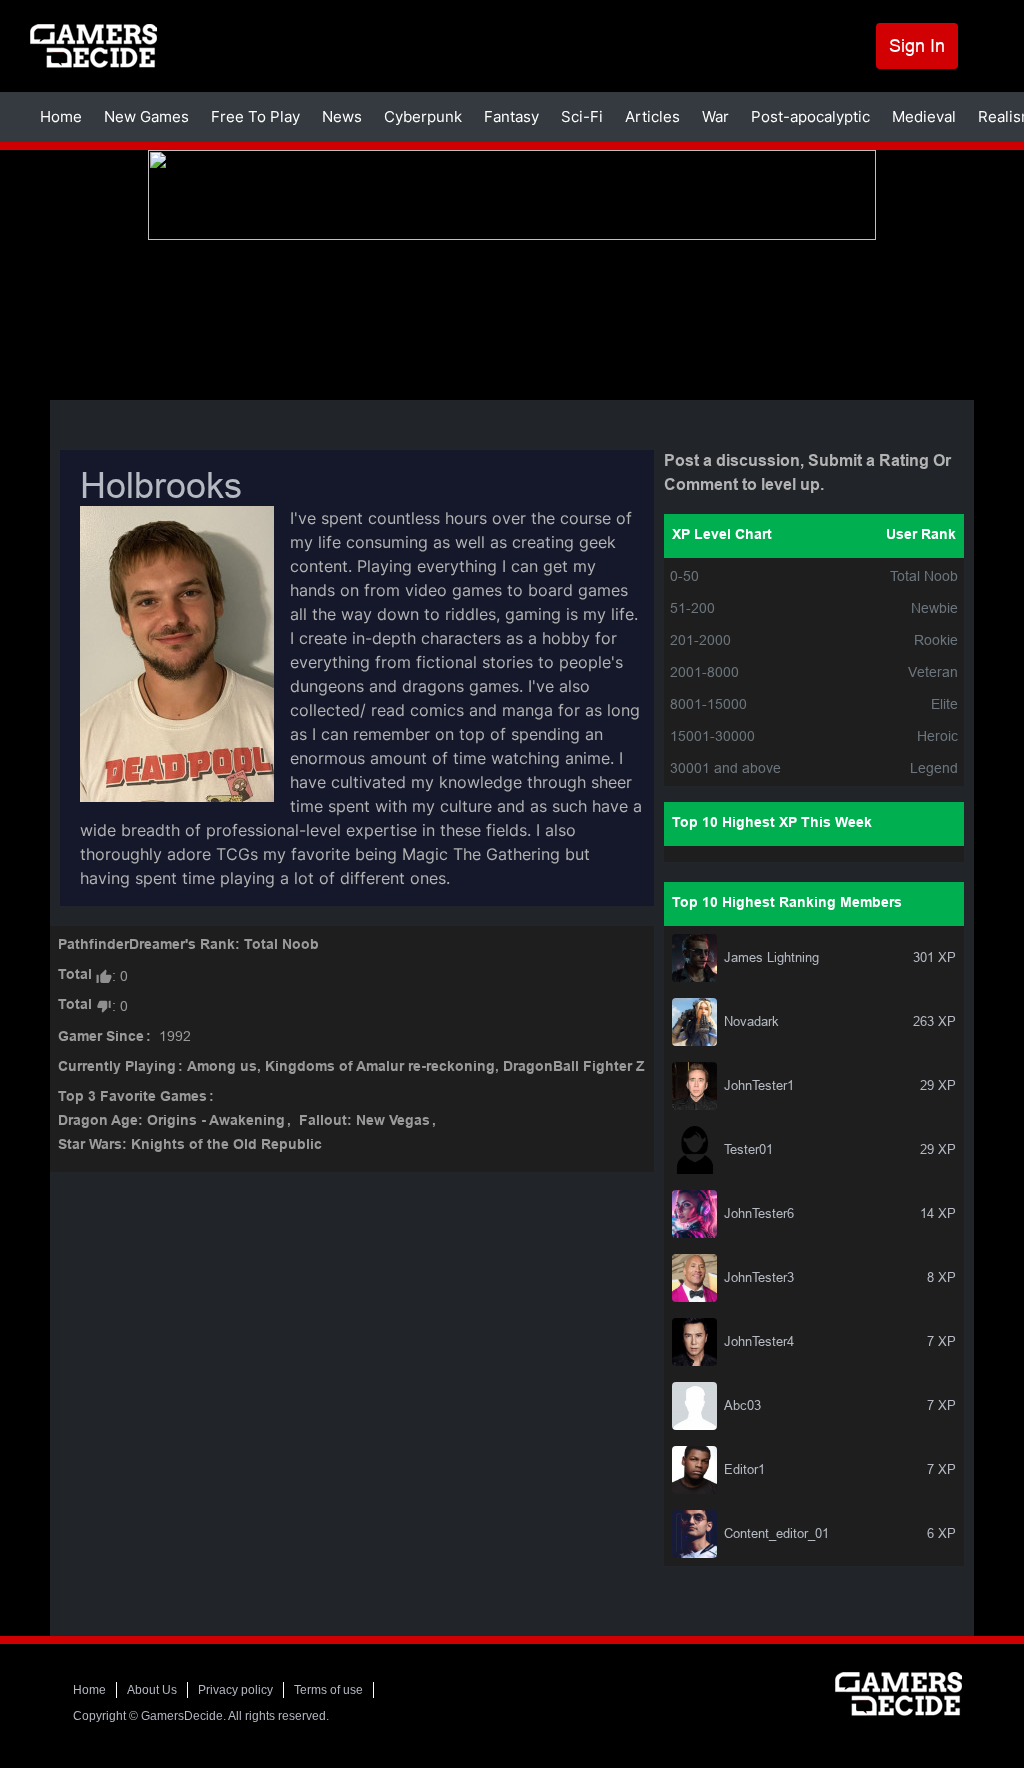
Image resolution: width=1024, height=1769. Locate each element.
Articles (652, 116)
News (342, 116)
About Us (152, 1690)
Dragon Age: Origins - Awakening (171, 1121)
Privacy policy (235, 1690)
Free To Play (255, 116)
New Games (146, 116)
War (715, 116)
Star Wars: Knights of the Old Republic (190, 1145)
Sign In (917, 45)
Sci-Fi (582, 116)
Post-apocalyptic (810, 116)
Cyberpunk (423, 116)
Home (61, 116)
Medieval (924, 116)
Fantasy (511, 116)
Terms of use (328, 1690)
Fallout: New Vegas (364, 1121)
